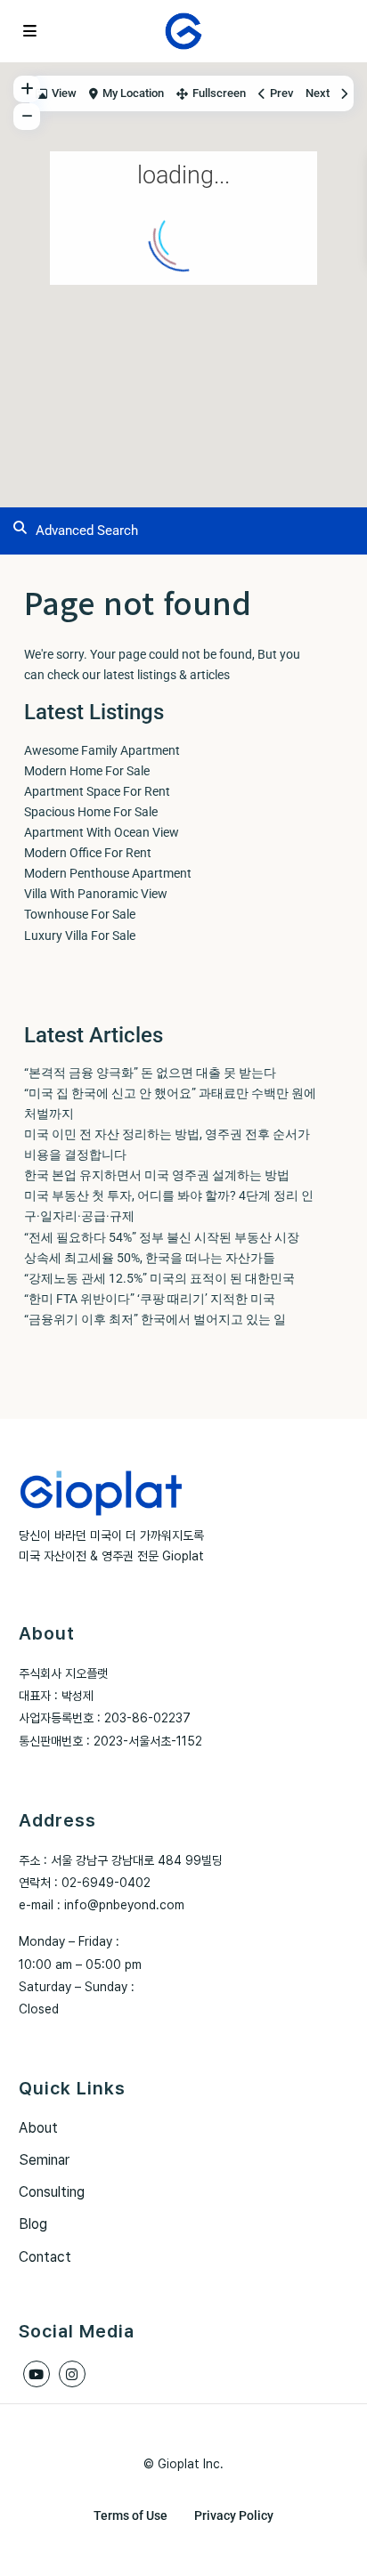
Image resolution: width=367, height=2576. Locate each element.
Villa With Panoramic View (96, 894)
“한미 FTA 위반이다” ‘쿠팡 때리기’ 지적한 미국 (150, 1299)
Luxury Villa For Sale (80, 936)
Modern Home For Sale (87, 771)
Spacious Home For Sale (91, 812)
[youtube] (37, 2374)
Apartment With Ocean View (102, 832)
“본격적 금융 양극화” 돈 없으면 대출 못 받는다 (150, 1073)
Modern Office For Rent (88, 853)
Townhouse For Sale (80, 914)
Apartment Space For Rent (97, 791)
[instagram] (72, 2374)
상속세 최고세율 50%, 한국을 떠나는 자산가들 (150, 1258)
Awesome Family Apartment (102, 750)
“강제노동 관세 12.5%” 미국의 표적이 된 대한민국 (159, 1278)
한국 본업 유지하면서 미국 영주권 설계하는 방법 (157, 1175)
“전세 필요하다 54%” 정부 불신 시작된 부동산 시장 (162, 1237)
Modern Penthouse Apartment (108, 873)
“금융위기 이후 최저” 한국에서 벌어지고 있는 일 (155, 1319)
